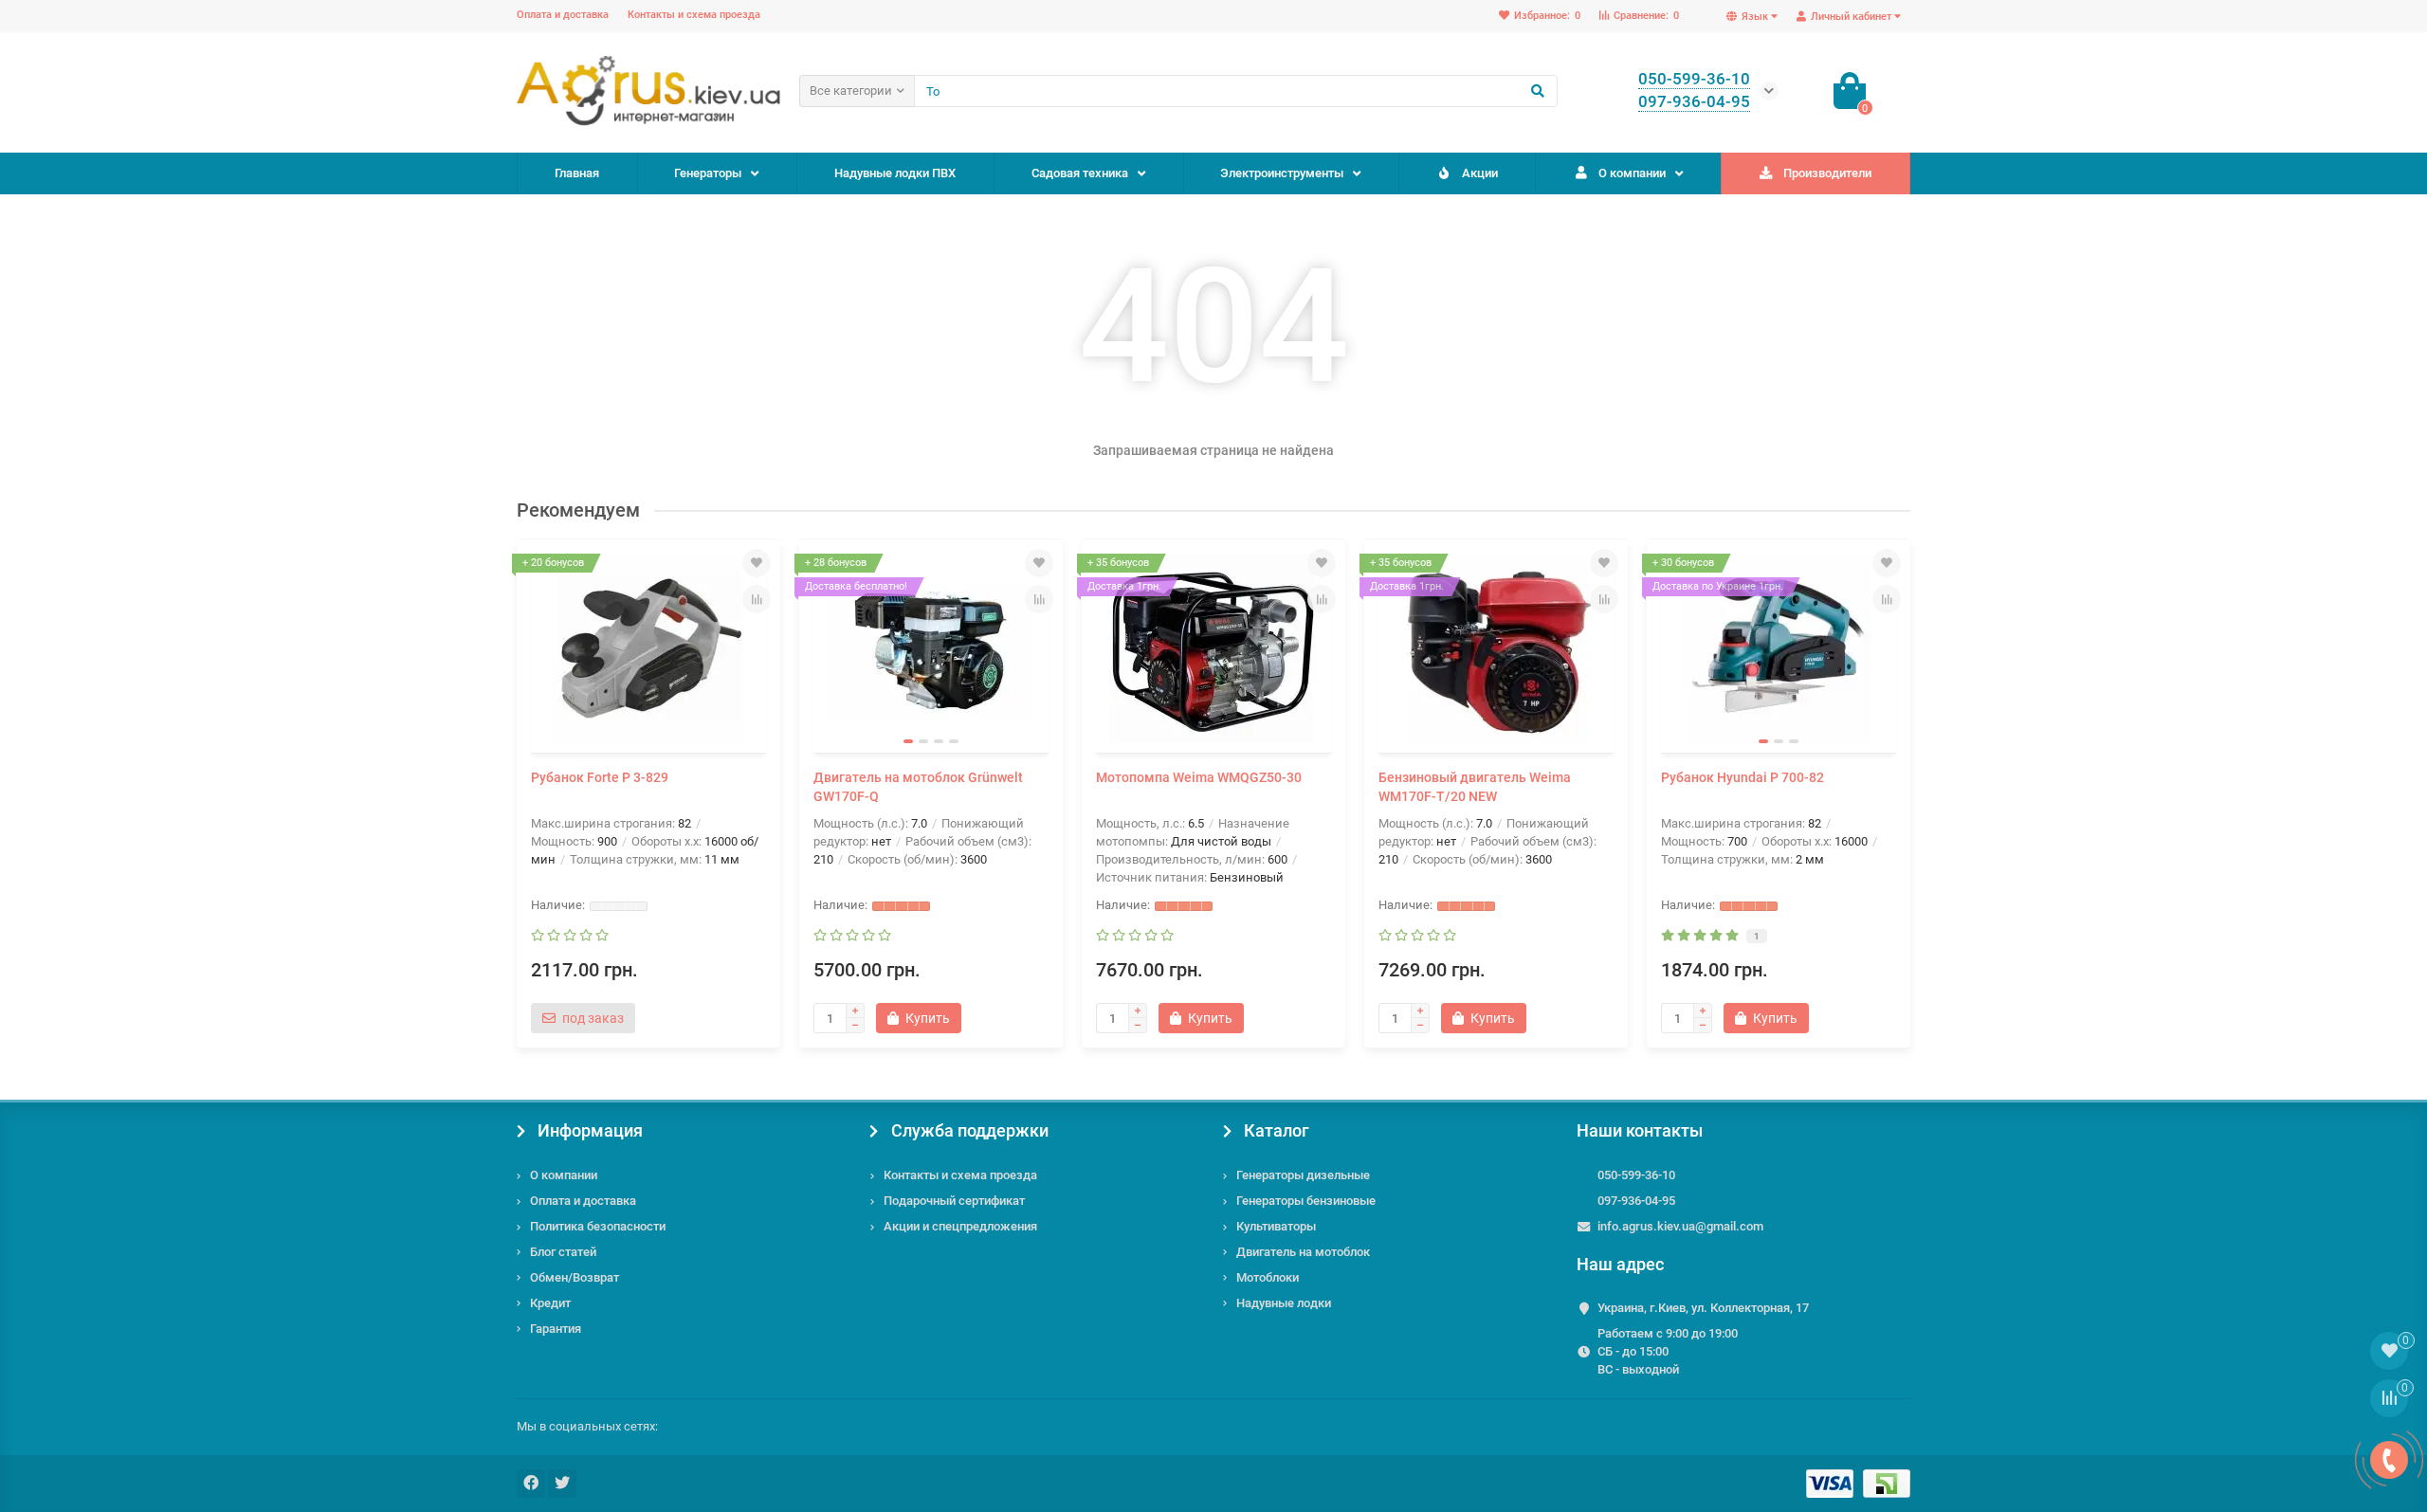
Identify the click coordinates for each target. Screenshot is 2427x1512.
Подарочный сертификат (954, 1201)
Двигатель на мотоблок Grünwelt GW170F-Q (918, 787)
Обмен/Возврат (575, 1277)
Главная (577, 173)
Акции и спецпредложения (960, 1226)
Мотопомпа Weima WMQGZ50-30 (1199, 777)
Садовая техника (1080, 173)
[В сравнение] (757, 599)
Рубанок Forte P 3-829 (600, 777)
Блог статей (563, 1252)
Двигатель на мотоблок (1303, 1252)
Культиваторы (1276, 1226)
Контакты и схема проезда (694, 15)
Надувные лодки (1284, 1303)
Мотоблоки (1268, 1277)
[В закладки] (757, 563)
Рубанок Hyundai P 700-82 (1743, 777)
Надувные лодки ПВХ (895, 173)
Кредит (550, 1303)
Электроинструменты (1282, 173)
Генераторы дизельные (1303, 1175)
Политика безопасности (598, 1226)
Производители (1827, 173)
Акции (1480, 173)
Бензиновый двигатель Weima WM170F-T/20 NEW (1475, 787)
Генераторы (708, 173)
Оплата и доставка (563, 15)
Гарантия (556, 1329)
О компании (1632, 173)
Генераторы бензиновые (1306, 1201)
